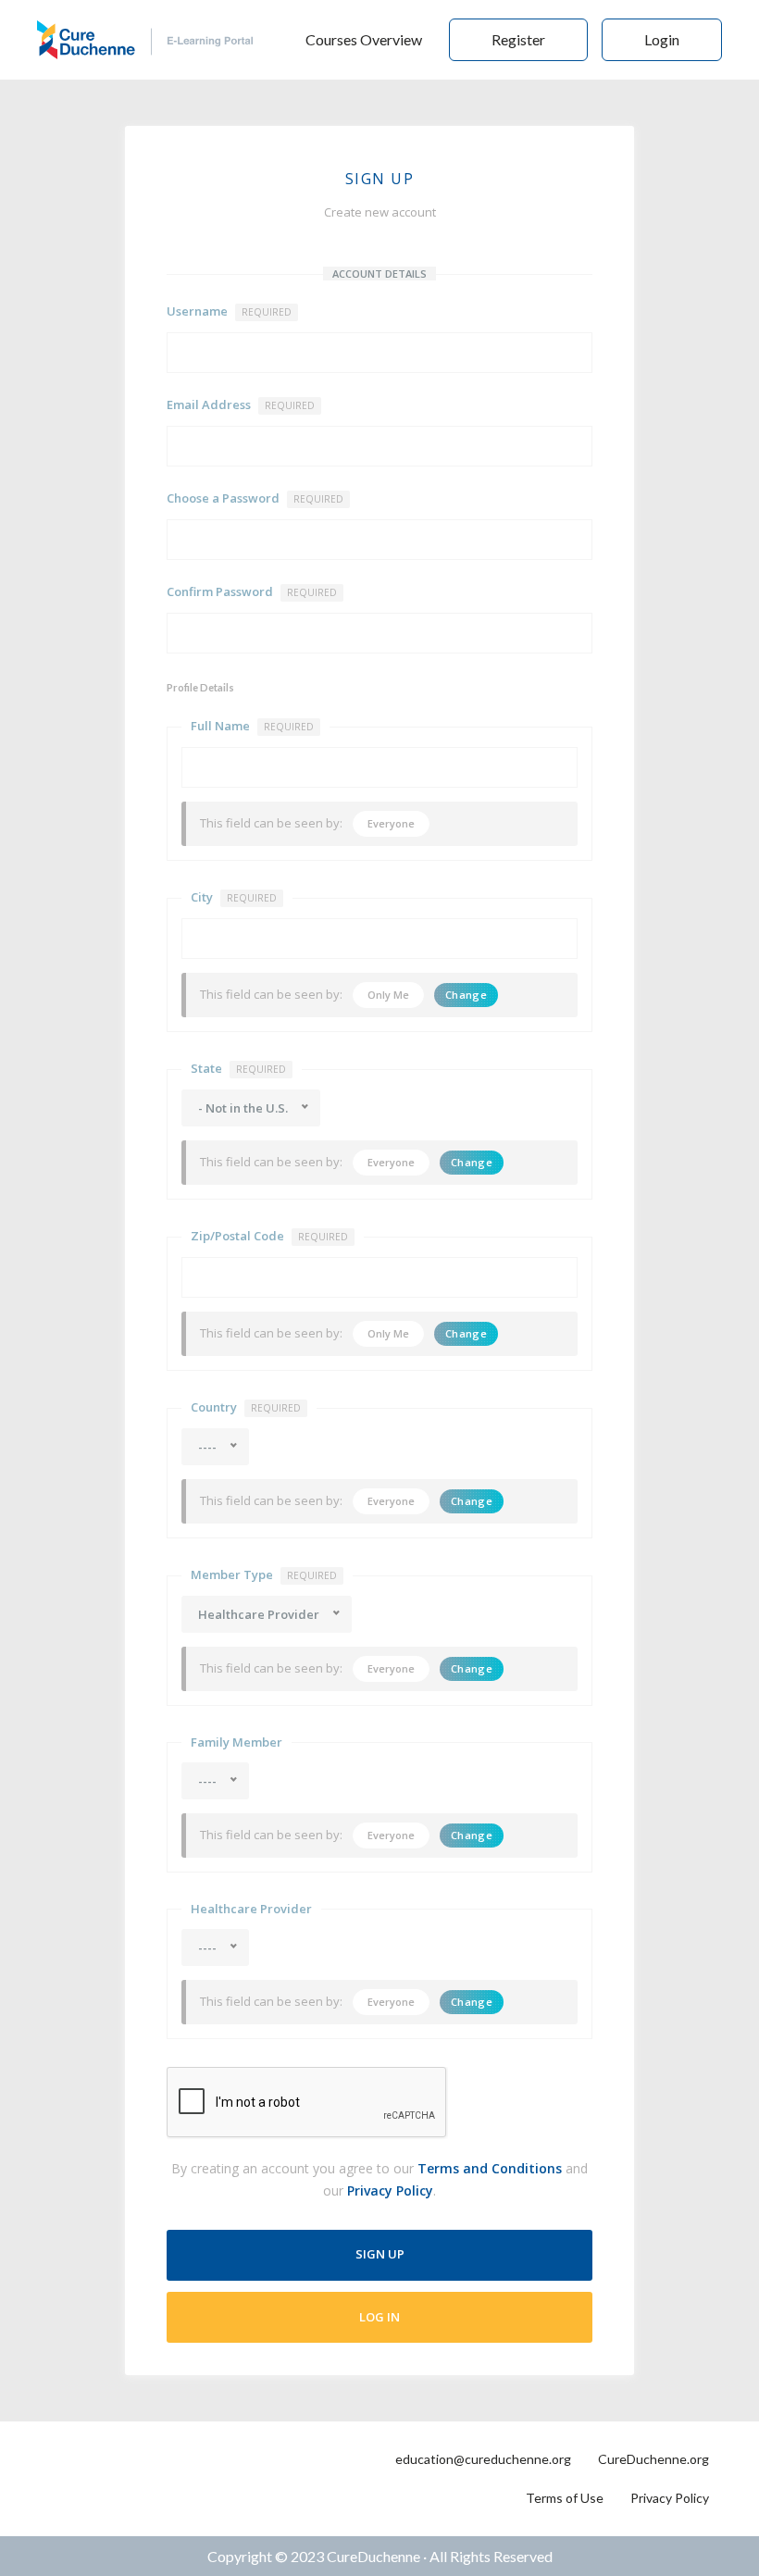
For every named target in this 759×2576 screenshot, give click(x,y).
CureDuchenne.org (653, 2459)
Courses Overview (364, 39)
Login (662, 39)
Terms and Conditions (490, 2168)
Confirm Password (252, 591)
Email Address (241, 404)
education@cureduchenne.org (483, 2459)
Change (466, 995)
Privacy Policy (390, 2190)
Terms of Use (565, 2498)
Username (229, 311)
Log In (379, 2317)
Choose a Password (255, 498)
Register (518, 39)
